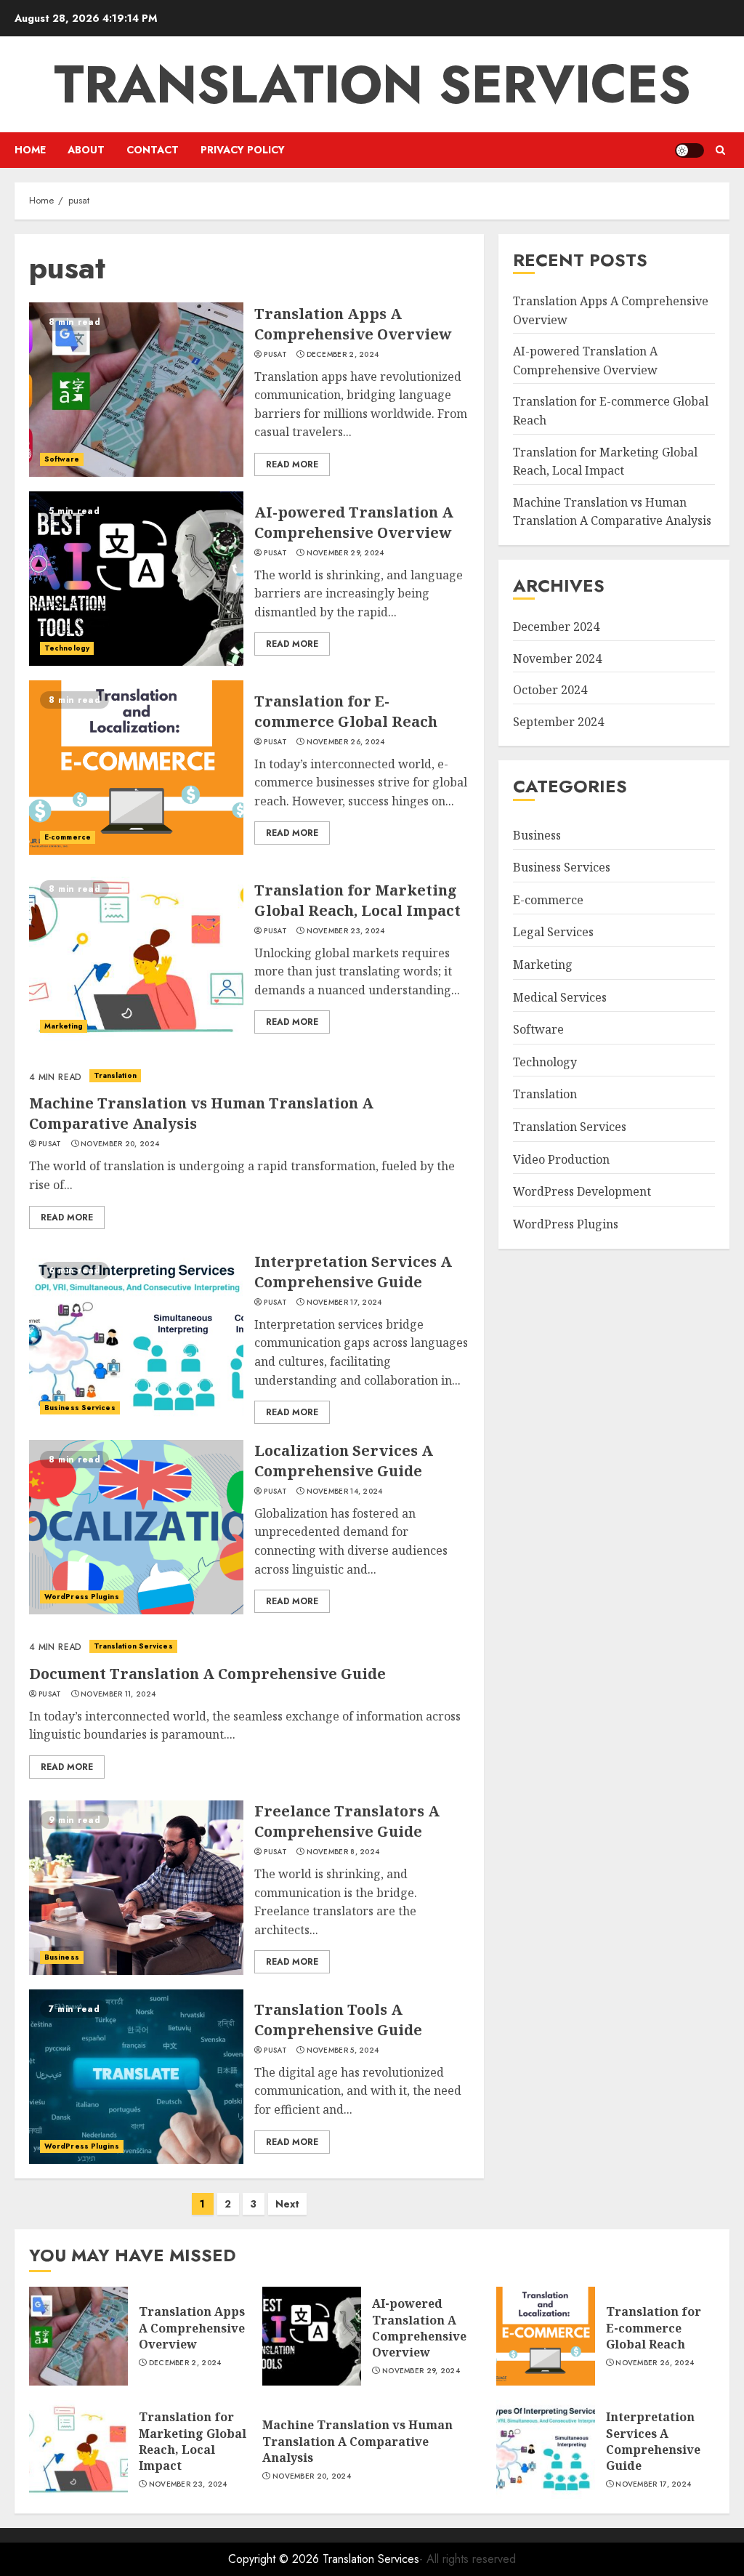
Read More (292, 464)
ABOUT (86, 150)
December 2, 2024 (343, 355)
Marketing (64, 1026)
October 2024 (550, 690)
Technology (67, 648)
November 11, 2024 (118, 1694)
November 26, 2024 (346, 742)
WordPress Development (582, 1191)
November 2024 (557, 659)
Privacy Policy (243, 150)
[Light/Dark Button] (690, 150)
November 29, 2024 (345, 553)
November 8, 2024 (343, 1852)
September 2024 (558, 722)
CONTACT (153, 150)
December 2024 (556, 627)
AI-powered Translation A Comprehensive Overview (354, 522)
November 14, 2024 (345, 1492)
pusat (275, 355)
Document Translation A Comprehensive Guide (207, 1674)
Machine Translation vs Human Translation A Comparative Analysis (612, 512)
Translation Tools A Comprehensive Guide (338, 2020)
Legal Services (553, 932)
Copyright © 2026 (275, 2559)
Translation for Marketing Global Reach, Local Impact (357, 900)
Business (62, 1957)
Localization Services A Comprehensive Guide (344, 1461)
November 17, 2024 (344, 1303)
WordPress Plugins (82, 1597)
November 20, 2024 (120, 1144)
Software (62, 459)
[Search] (720, 150)
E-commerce (68, 837)
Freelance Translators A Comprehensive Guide (347, 1821)
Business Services (80, 1408)
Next (287, 2204)
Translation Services (372, 84)
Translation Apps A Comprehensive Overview (353, 324)
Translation (115, 1075)
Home (30, 150)
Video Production (561, 1159)
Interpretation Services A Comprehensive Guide (353, 1272)
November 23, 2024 (346, 931)
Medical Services (560, 997)
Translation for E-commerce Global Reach (346, 711)
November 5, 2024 (343, 2050)
